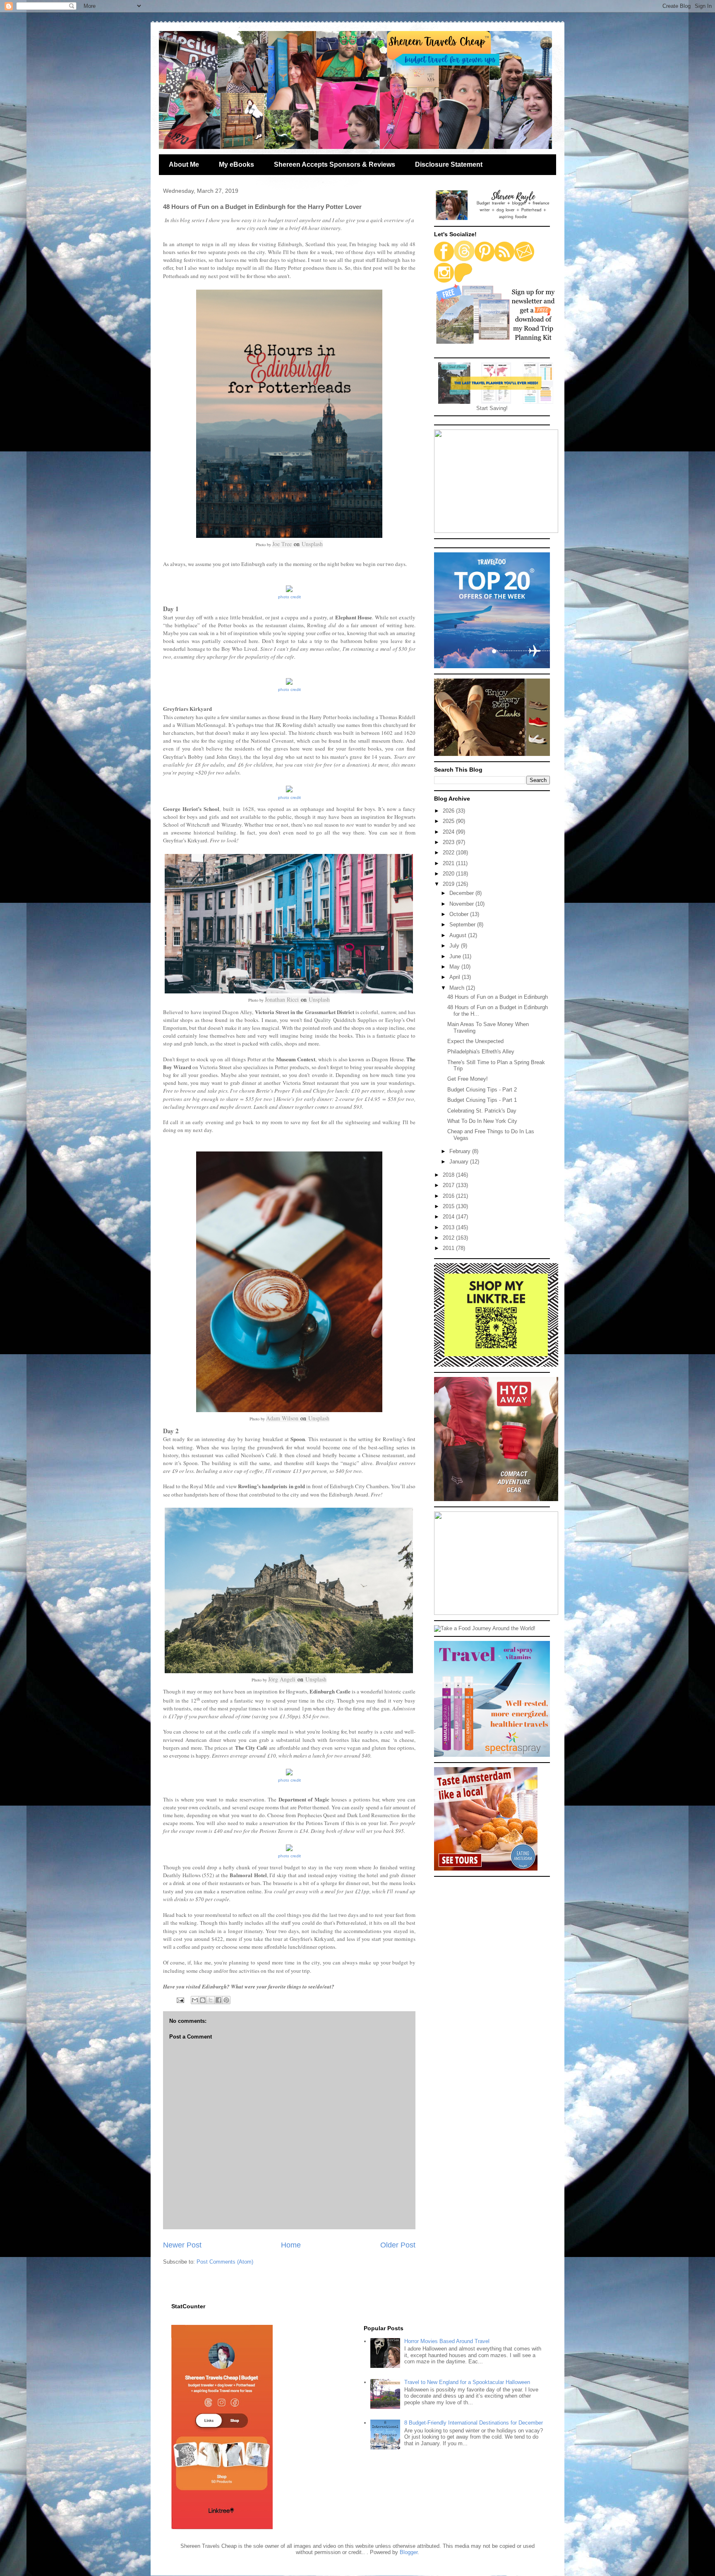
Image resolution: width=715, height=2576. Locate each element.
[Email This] (195, 2000)
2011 (449, 1248)
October (460, 914)
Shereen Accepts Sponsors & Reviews (335, 164)
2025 (449, 821)
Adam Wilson (282, 1418)
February (461, 1151)
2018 (449, 1175)
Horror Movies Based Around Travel (447, 2341)
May (455, 967)
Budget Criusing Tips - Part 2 (482, 1090)
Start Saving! (492, 408)
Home (291, 2245)
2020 (449, 874)
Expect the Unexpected (475, 1041)
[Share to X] (211, 2000)
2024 (449, 832)
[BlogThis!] (203, 2000)
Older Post (398, 2245)
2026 (449, 811)
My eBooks (236, 164)
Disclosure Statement (449, 164)
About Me (184, 164)
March (458, 988)
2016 (449, 1196)
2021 (449, 863)
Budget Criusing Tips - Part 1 (482, 1100)
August (459, 935)
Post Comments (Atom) (225, 2262)
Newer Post (182, 2245)
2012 (449, 1238)
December (462, 893)
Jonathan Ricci (282, 999)
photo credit (289, 597)
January (460, 1162)
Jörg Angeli (282, 1679)
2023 (449, 842)
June (456, 956)
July (455, 946)
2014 (449, 1217)
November (462, 904)
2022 (449, 853)
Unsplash (312, 544)
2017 (449, 1185)
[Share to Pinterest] (226, 2000)
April (456, 977)
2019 (449, 884)
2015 (449, 1206)
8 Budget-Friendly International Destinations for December (474, 2423)
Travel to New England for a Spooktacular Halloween (467, 2382)
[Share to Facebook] (218, 2000)
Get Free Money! (468, 1079)
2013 (449, 1227)
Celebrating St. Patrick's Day (482, 1111)
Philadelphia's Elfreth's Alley (481, 1052)
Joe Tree (282, 544)
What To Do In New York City (482, 1121)
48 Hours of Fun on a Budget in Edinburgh (498, 997)
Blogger (409, 2552)
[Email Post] (180, 2000)
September (463, 925)
